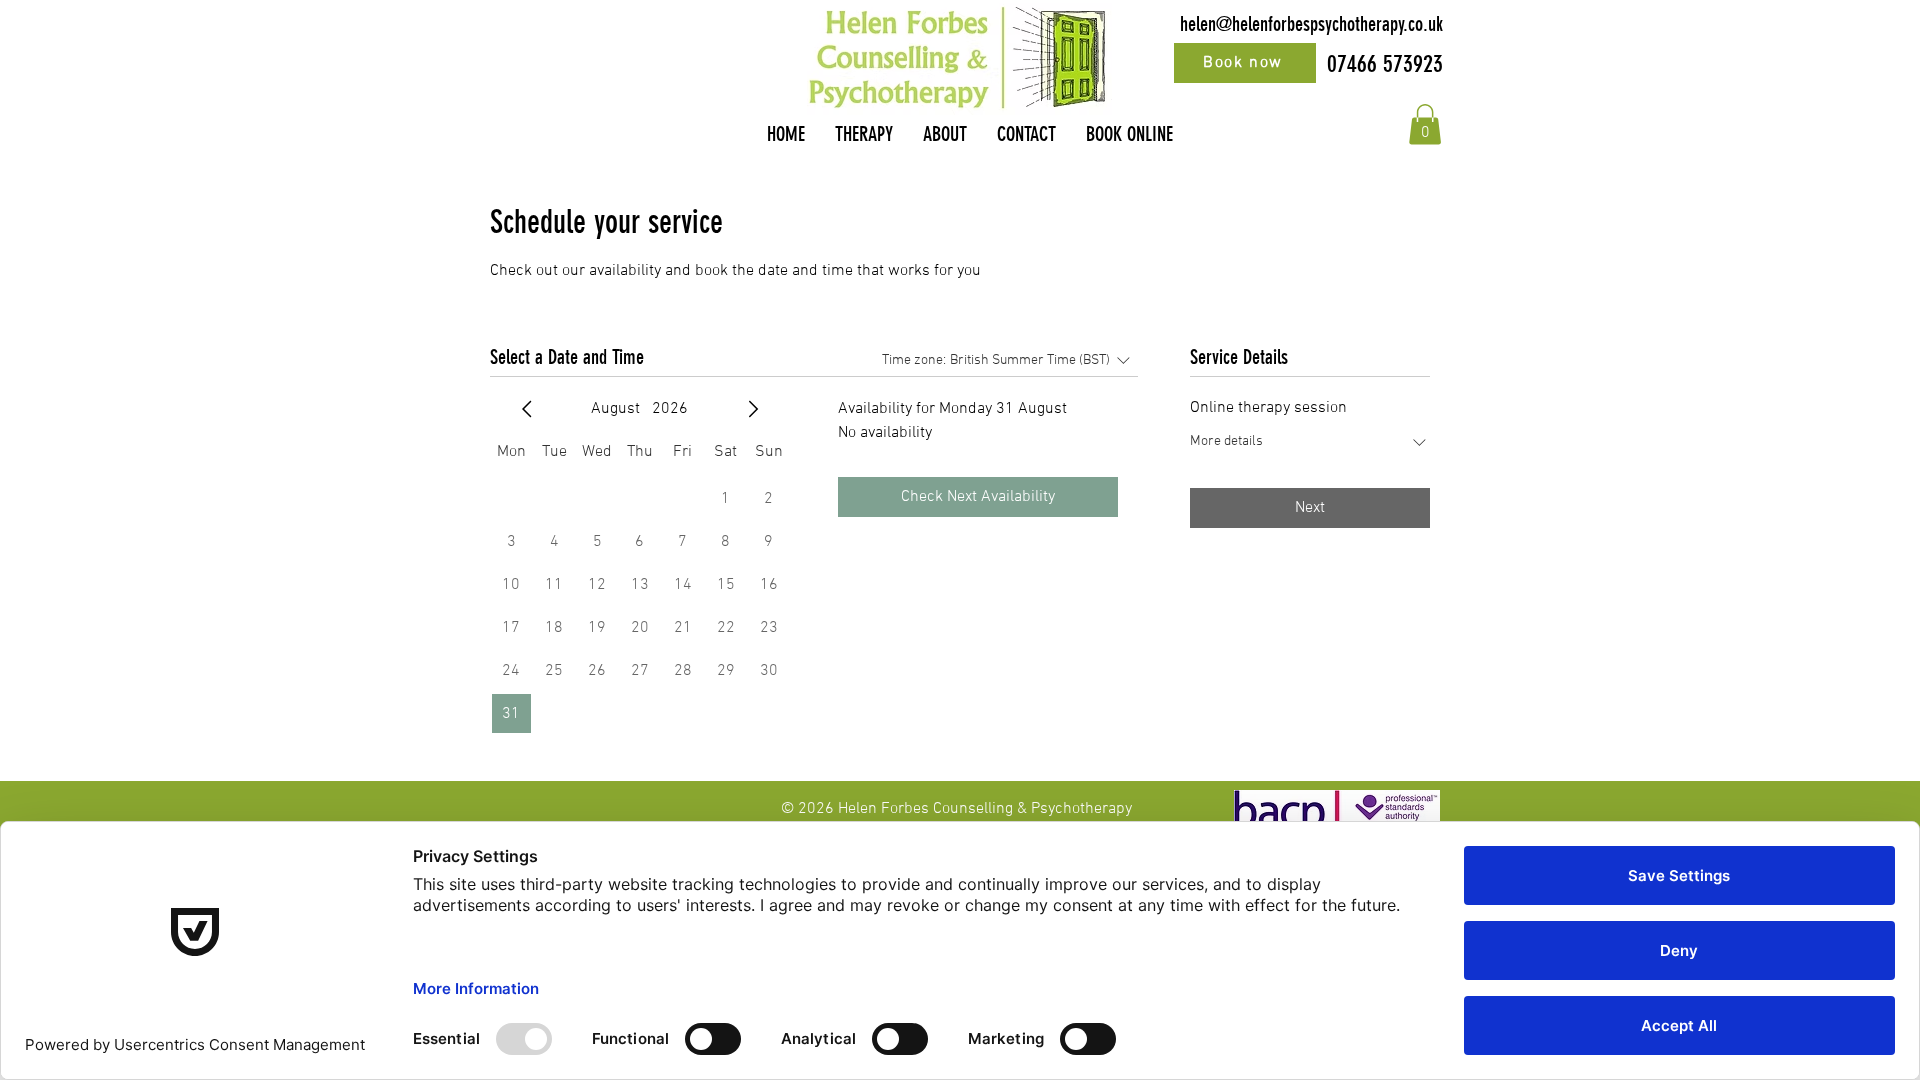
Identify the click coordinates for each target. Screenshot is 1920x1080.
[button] (1425, 124)
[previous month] (527, 409)
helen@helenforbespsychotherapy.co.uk (1311, 24)
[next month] (753, 409)
